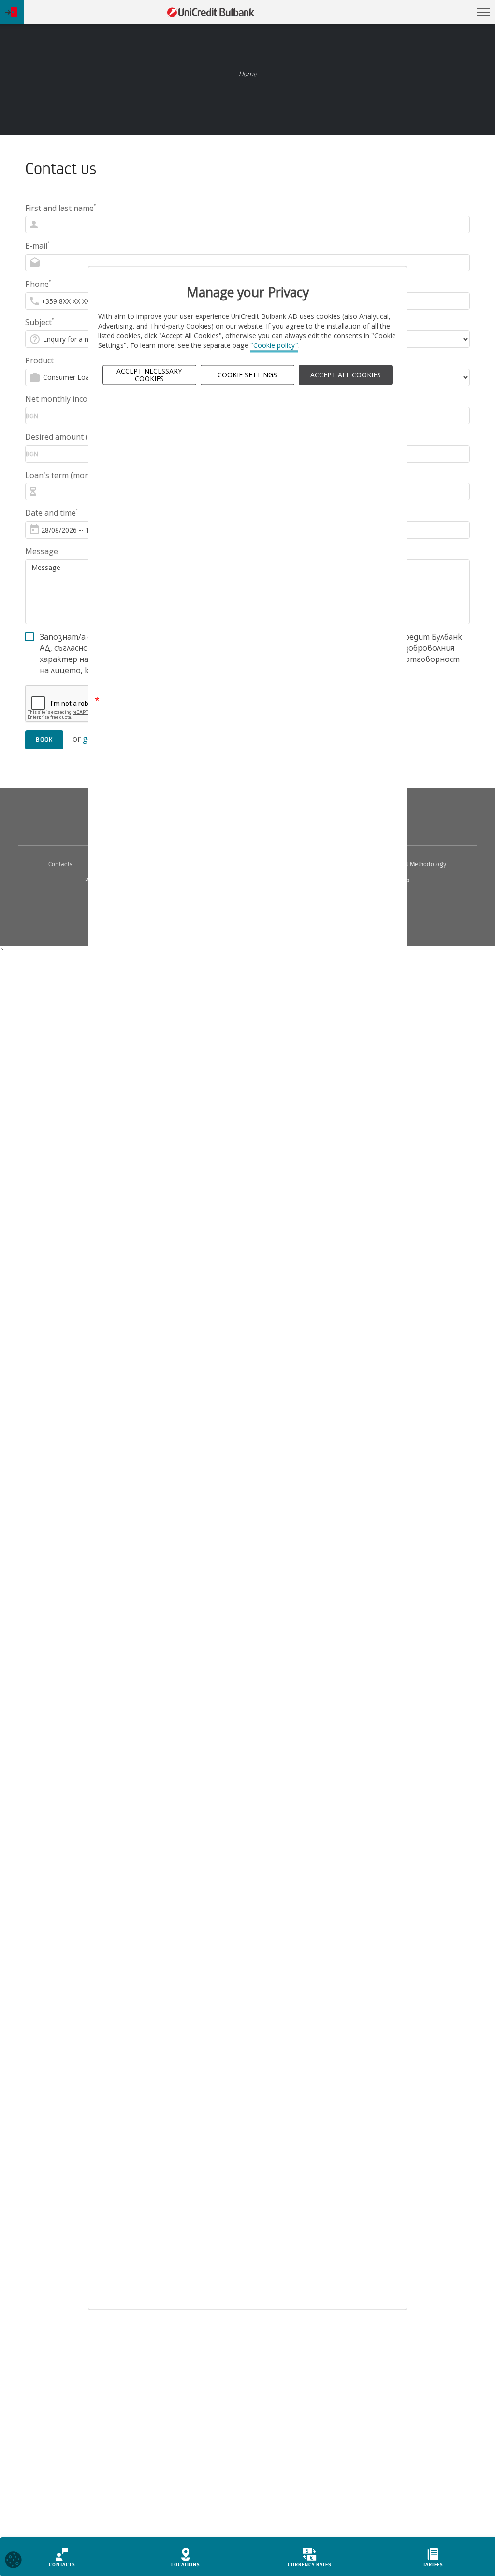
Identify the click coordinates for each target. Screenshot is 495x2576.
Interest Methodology (417, 864)
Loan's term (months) (64, 475)
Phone (38, 284)
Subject (39, 322)
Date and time (51, 513)
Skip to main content (424, 12)
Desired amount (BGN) (66, 437)
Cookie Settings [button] (247, 375)
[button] (483, 12)
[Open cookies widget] (13, 2561)
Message (42, 551)
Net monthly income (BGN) (74, 399)
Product (39, 360)
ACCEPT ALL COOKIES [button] (346, 375)
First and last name (60, 208)
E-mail (37, 246)
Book (44, 740)
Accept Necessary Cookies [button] (149, 375)
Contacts (60, 864)
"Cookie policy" (274, 346)
